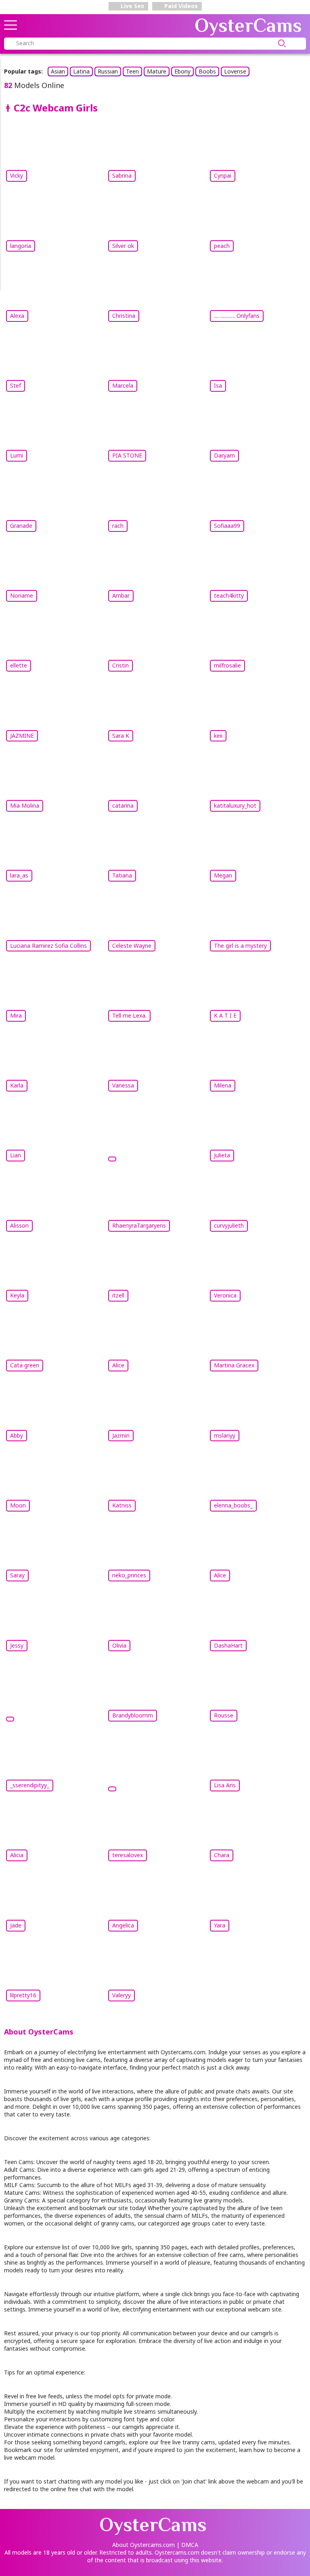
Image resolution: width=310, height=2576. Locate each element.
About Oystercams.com (143, 2545)
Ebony (182, 71)
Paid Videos (180, 6)
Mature (157, 71)
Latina (81, 71)
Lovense (235, 71)
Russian (108, 71)
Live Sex (132, 6)
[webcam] (155, 1136)
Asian (58, 71)
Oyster (248, 25)
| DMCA (187, 2545)
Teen (132, 71)
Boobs (207, 71)
